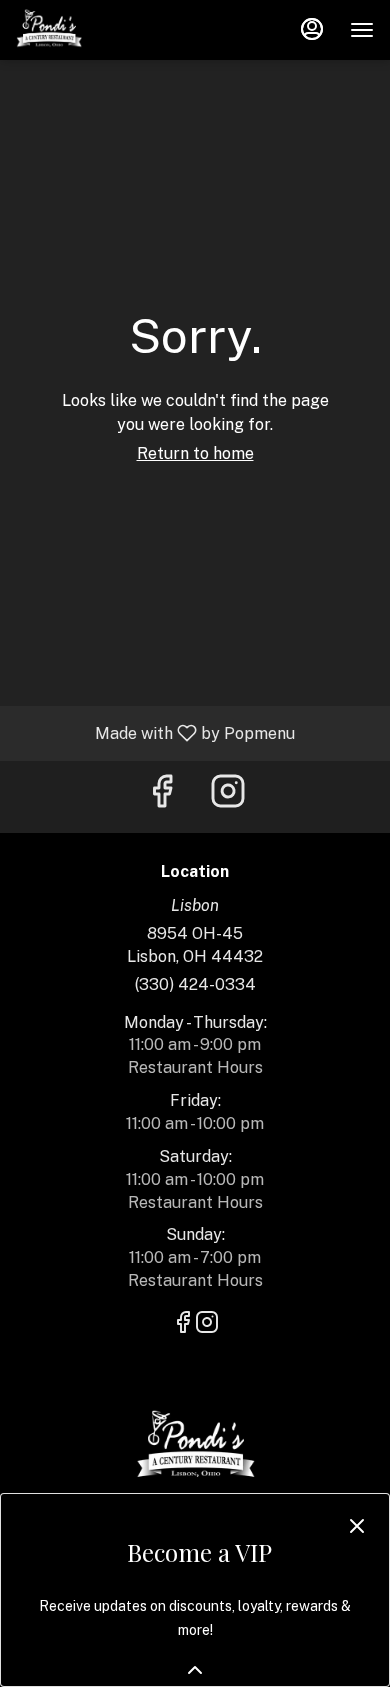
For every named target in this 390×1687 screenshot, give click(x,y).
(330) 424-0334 (195, 984)
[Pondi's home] (106, 30)
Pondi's (195, 1447)
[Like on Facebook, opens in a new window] (162, 796)
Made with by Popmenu (155, 732)
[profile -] (312, 29)
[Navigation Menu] (362, 30)
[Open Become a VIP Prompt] (195, 1670)
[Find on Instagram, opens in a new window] (228, 796)
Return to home (195, 453)
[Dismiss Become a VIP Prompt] (357, 1526)
